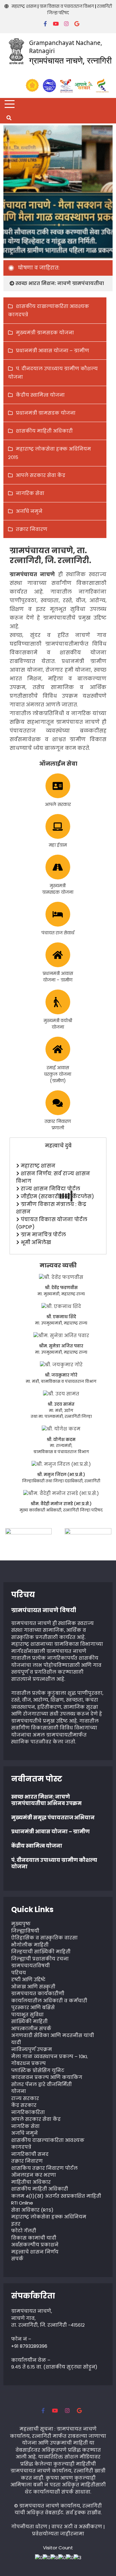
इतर (16, 2224)
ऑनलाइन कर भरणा (34, 2175)
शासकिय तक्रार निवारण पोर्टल (44, 2168)
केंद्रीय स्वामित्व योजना (40, 395)
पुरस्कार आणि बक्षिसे (33, 2007)
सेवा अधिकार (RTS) (32, 2210)
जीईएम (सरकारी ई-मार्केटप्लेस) (57, 1197)
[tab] (58, 1146)
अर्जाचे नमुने (29, 511)
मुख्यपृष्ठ (21, 1924)
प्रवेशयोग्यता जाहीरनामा (58, 2534)
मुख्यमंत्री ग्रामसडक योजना (45, 333)
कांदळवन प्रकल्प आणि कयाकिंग (47, 2077)
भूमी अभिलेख (36, 1242)
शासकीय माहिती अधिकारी (44, 431)
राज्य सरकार (25, 2098)
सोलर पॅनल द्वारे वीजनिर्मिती (41, 2084)
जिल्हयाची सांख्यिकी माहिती (41, 1952)
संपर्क (17, 2259)
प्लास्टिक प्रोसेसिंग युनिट (38, 2070)
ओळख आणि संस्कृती (33, 1987)
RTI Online (22, 2203)
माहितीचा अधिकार (31, 2182)
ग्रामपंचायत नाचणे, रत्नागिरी (70, 60)
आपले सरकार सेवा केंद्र (41, 475)
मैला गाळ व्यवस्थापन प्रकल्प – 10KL (49, 2056)
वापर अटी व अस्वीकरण (77, 2527)
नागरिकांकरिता (28, 2112)
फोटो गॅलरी (24, 2231)
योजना (19, 2091)
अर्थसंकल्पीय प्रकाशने (35, 2245)
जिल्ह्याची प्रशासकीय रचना (40, 1959)
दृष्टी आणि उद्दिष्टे (28, 1980)
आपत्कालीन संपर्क (31, 2029)
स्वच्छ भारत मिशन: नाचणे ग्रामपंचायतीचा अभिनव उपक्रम (46, 1800)
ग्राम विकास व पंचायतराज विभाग (67, 6)
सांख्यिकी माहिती (29, 2021)
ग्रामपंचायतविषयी (30, 1966)
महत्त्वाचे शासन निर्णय (35, 2252)
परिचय (19, 1973)
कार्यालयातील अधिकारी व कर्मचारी (49, 2001)
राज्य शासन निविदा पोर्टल (50, 1189)
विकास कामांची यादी (34, 2238)
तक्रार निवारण (32, 529)
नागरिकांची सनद (30, 2154)
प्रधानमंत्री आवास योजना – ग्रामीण (52, 351)
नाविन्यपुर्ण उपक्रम (32, 2049)
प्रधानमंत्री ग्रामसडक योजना (46, 413)
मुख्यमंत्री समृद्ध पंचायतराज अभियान (53, 1818)
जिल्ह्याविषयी (25, 1931)
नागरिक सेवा (30, 493)
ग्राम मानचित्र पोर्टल (43, 1235)
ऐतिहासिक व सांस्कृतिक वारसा (44, 1938)
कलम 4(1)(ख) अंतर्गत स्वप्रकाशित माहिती (56, 2196)
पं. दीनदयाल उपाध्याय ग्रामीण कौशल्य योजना (54, 1863)
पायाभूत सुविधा (27, 2015)
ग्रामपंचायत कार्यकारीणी (38, 1993)
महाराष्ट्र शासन (24, 6)
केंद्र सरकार (24, 2105)
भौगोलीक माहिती (30, 1945)
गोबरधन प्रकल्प (28, 2063)
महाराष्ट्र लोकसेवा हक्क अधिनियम (49, 2217)
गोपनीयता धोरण (29, 2527)
